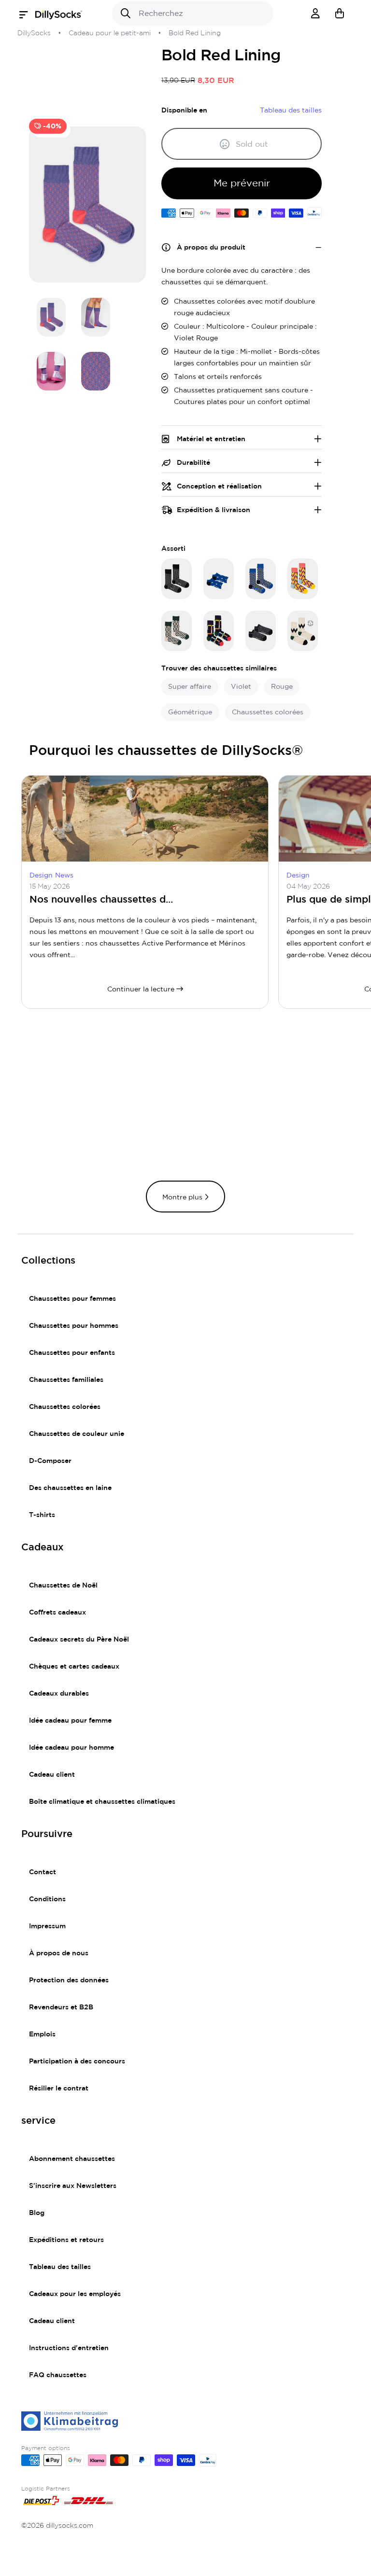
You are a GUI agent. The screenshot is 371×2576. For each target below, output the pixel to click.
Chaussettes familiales (66, 1380)
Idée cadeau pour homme (71, 1748)
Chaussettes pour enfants (72, 1353)
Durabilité (193, 463)
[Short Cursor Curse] (219, 579)
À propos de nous (59, 1953)
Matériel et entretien (211, 439)
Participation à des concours (77, 2061)
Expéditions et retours (66, 2240)
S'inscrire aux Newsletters (73, 2186)
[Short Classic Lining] (261, 631)
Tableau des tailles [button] (291, 111)
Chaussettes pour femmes (72, 1299)
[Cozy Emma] (303, 631)
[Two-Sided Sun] (177, 631)
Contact (43, 1872)
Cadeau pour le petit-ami (110, 33)
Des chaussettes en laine (70, 1488)
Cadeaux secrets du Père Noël (79, 1640)
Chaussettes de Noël (63, 1586)
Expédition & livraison (214, 510)
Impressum (47, 1926)
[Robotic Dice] (261, 579)
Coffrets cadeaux (57, 1613)
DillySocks (34, 33)
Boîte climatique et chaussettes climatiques (102, 1802)
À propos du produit (211, 248)
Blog (37, 2213)
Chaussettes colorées (65, 1407)
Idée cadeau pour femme (70, 1721)
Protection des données (69, 1980)
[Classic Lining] (177, 579)
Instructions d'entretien (69, 2348)
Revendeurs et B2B (61, 2007)
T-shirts (42, 1515)
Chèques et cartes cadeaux (74, 1667)
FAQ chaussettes (58, 2375)
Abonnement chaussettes (72, 2159)
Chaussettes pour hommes (74, 1326)
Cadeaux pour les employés (75, 2294)
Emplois (42, 2034)
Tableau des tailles (60, 2267)
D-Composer (50, 1461)
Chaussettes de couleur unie (77, 1434)
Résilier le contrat (59, 2089)
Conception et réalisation (219, 487)
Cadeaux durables (59, 1694)
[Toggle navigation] (26, 15)
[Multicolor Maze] (219, 631)
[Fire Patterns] (303, 579)
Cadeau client (52, 1775)
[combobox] (193, 13)
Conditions (47, 1899)
